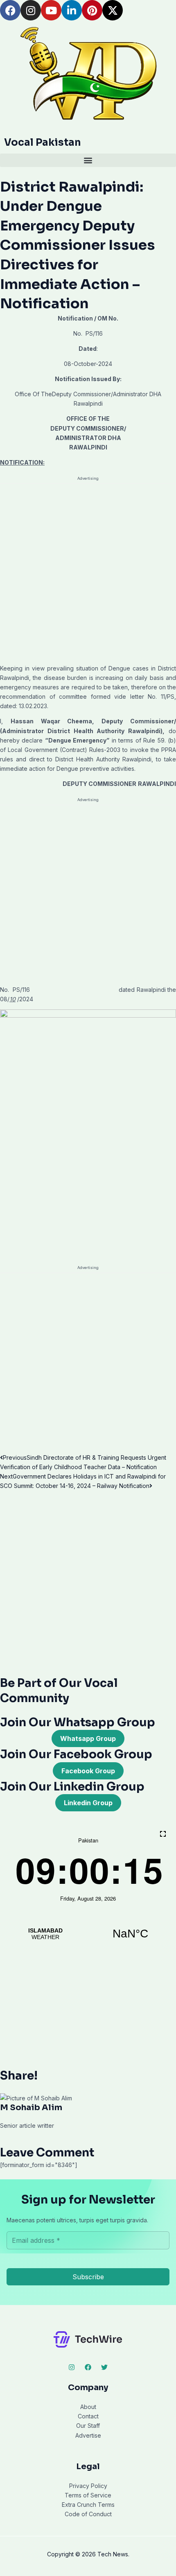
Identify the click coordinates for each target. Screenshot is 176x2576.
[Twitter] (104, 2367)
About (88, 2407)
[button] (88, 160)
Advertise (88, 2435)
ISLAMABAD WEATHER (88, 1934)
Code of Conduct (88, 2514)
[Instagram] (72, 2367)
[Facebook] (88, 2367)
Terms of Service (88, 2495)
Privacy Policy (88, 2486)
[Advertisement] (88, 572)
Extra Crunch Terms (88, 2505)
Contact (88, 2416)
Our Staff (88, 2426)
